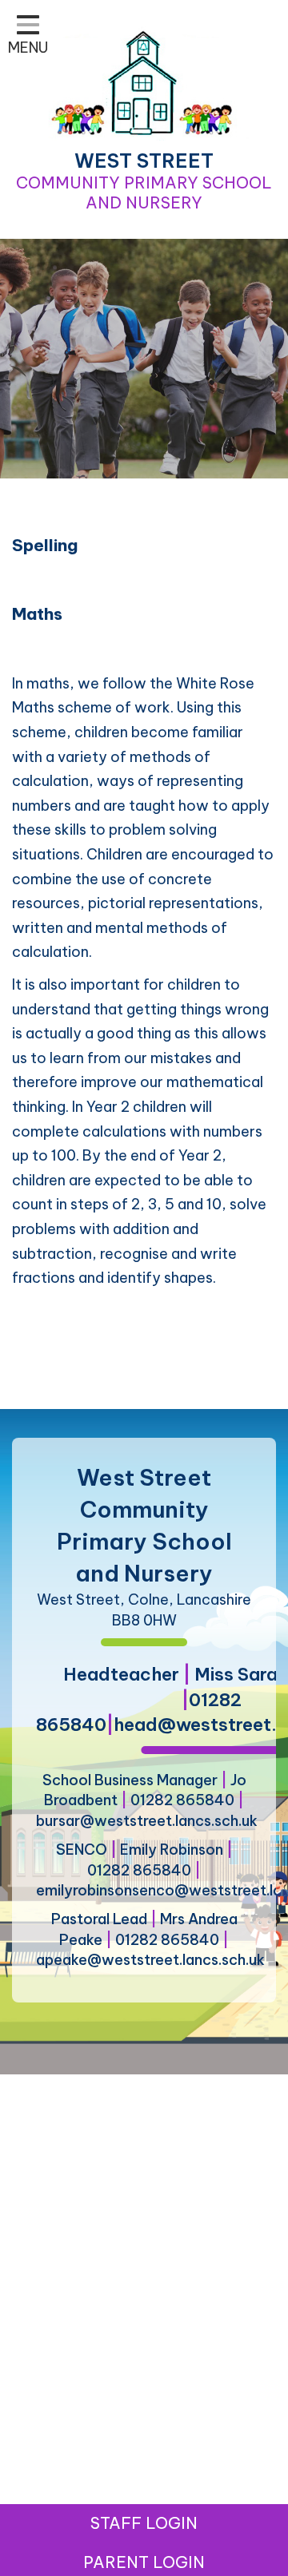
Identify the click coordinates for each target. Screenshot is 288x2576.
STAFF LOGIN (144, 2523)
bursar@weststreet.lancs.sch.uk (147, 1821)
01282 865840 (182, 1800)
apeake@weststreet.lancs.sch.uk (150, 1960)
